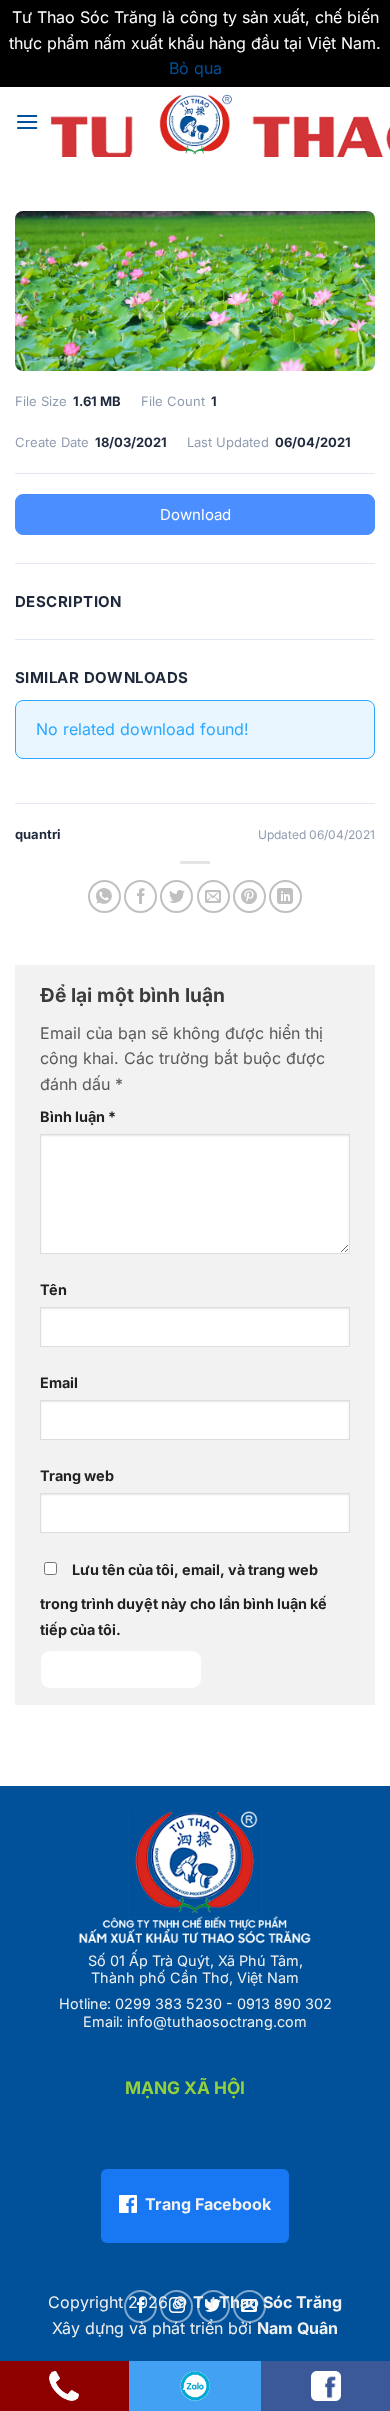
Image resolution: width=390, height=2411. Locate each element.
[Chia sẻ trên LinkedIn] (285, 896)
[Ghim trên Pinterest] (249, 896)
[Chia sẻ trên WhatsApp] (104, 896)
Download (195, 514)
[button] (27, 121)
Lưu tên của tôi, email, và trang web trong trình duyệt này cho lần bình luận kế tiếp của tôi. (183, 1599)
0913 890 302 (284, 2003)
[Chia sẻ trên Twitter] (176, 896)
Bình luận (78, 1116)
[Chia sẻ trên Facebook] (140, 896)
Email (59, 1382)
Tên (53, 1289)
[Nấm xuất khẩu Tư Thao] (195, 122)
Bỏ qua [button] (195, 68)
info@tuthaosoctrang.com (217, 2021)
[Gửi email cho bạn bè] (213, 896)
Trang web (77, 1475)
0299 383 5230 (168, 2003)
